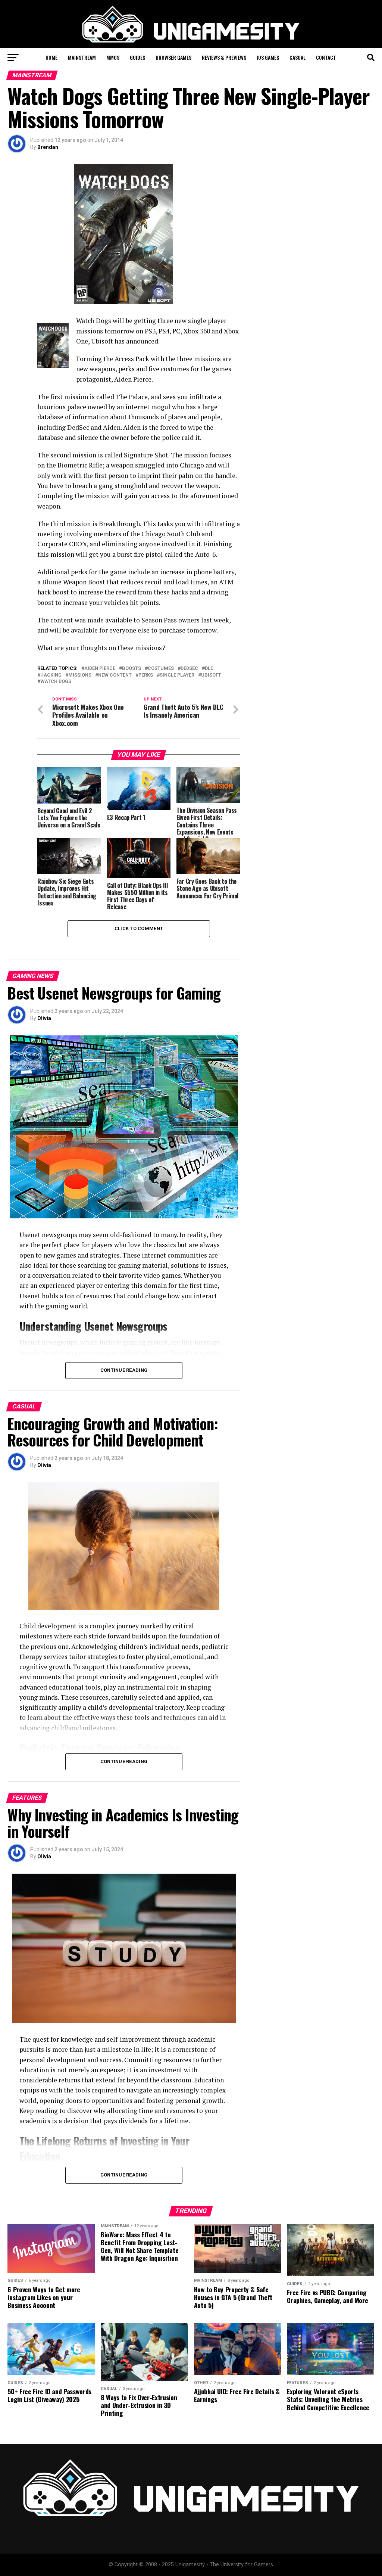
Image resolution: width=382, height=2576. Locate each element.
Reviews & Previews (224, 57)
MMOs (113, 57)
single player (177, 675)
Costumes (161, 669)
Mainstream (82, 57)
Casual (298, 57)
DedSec (189, 669)
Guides (137, 57)
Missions (80, 675)
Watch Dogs (56, 682)
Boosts (131, 669)
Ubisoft (211, 675)
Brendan (48, 147)
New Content (115, 675)
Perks (146, 675)
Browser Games (173, 57)
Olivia (44, 1018)
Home (51, 57)
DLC (209, 669)
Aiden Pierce (100, 669)
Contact (326, 57)
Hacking (51, 675)
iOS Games (268, 57)
